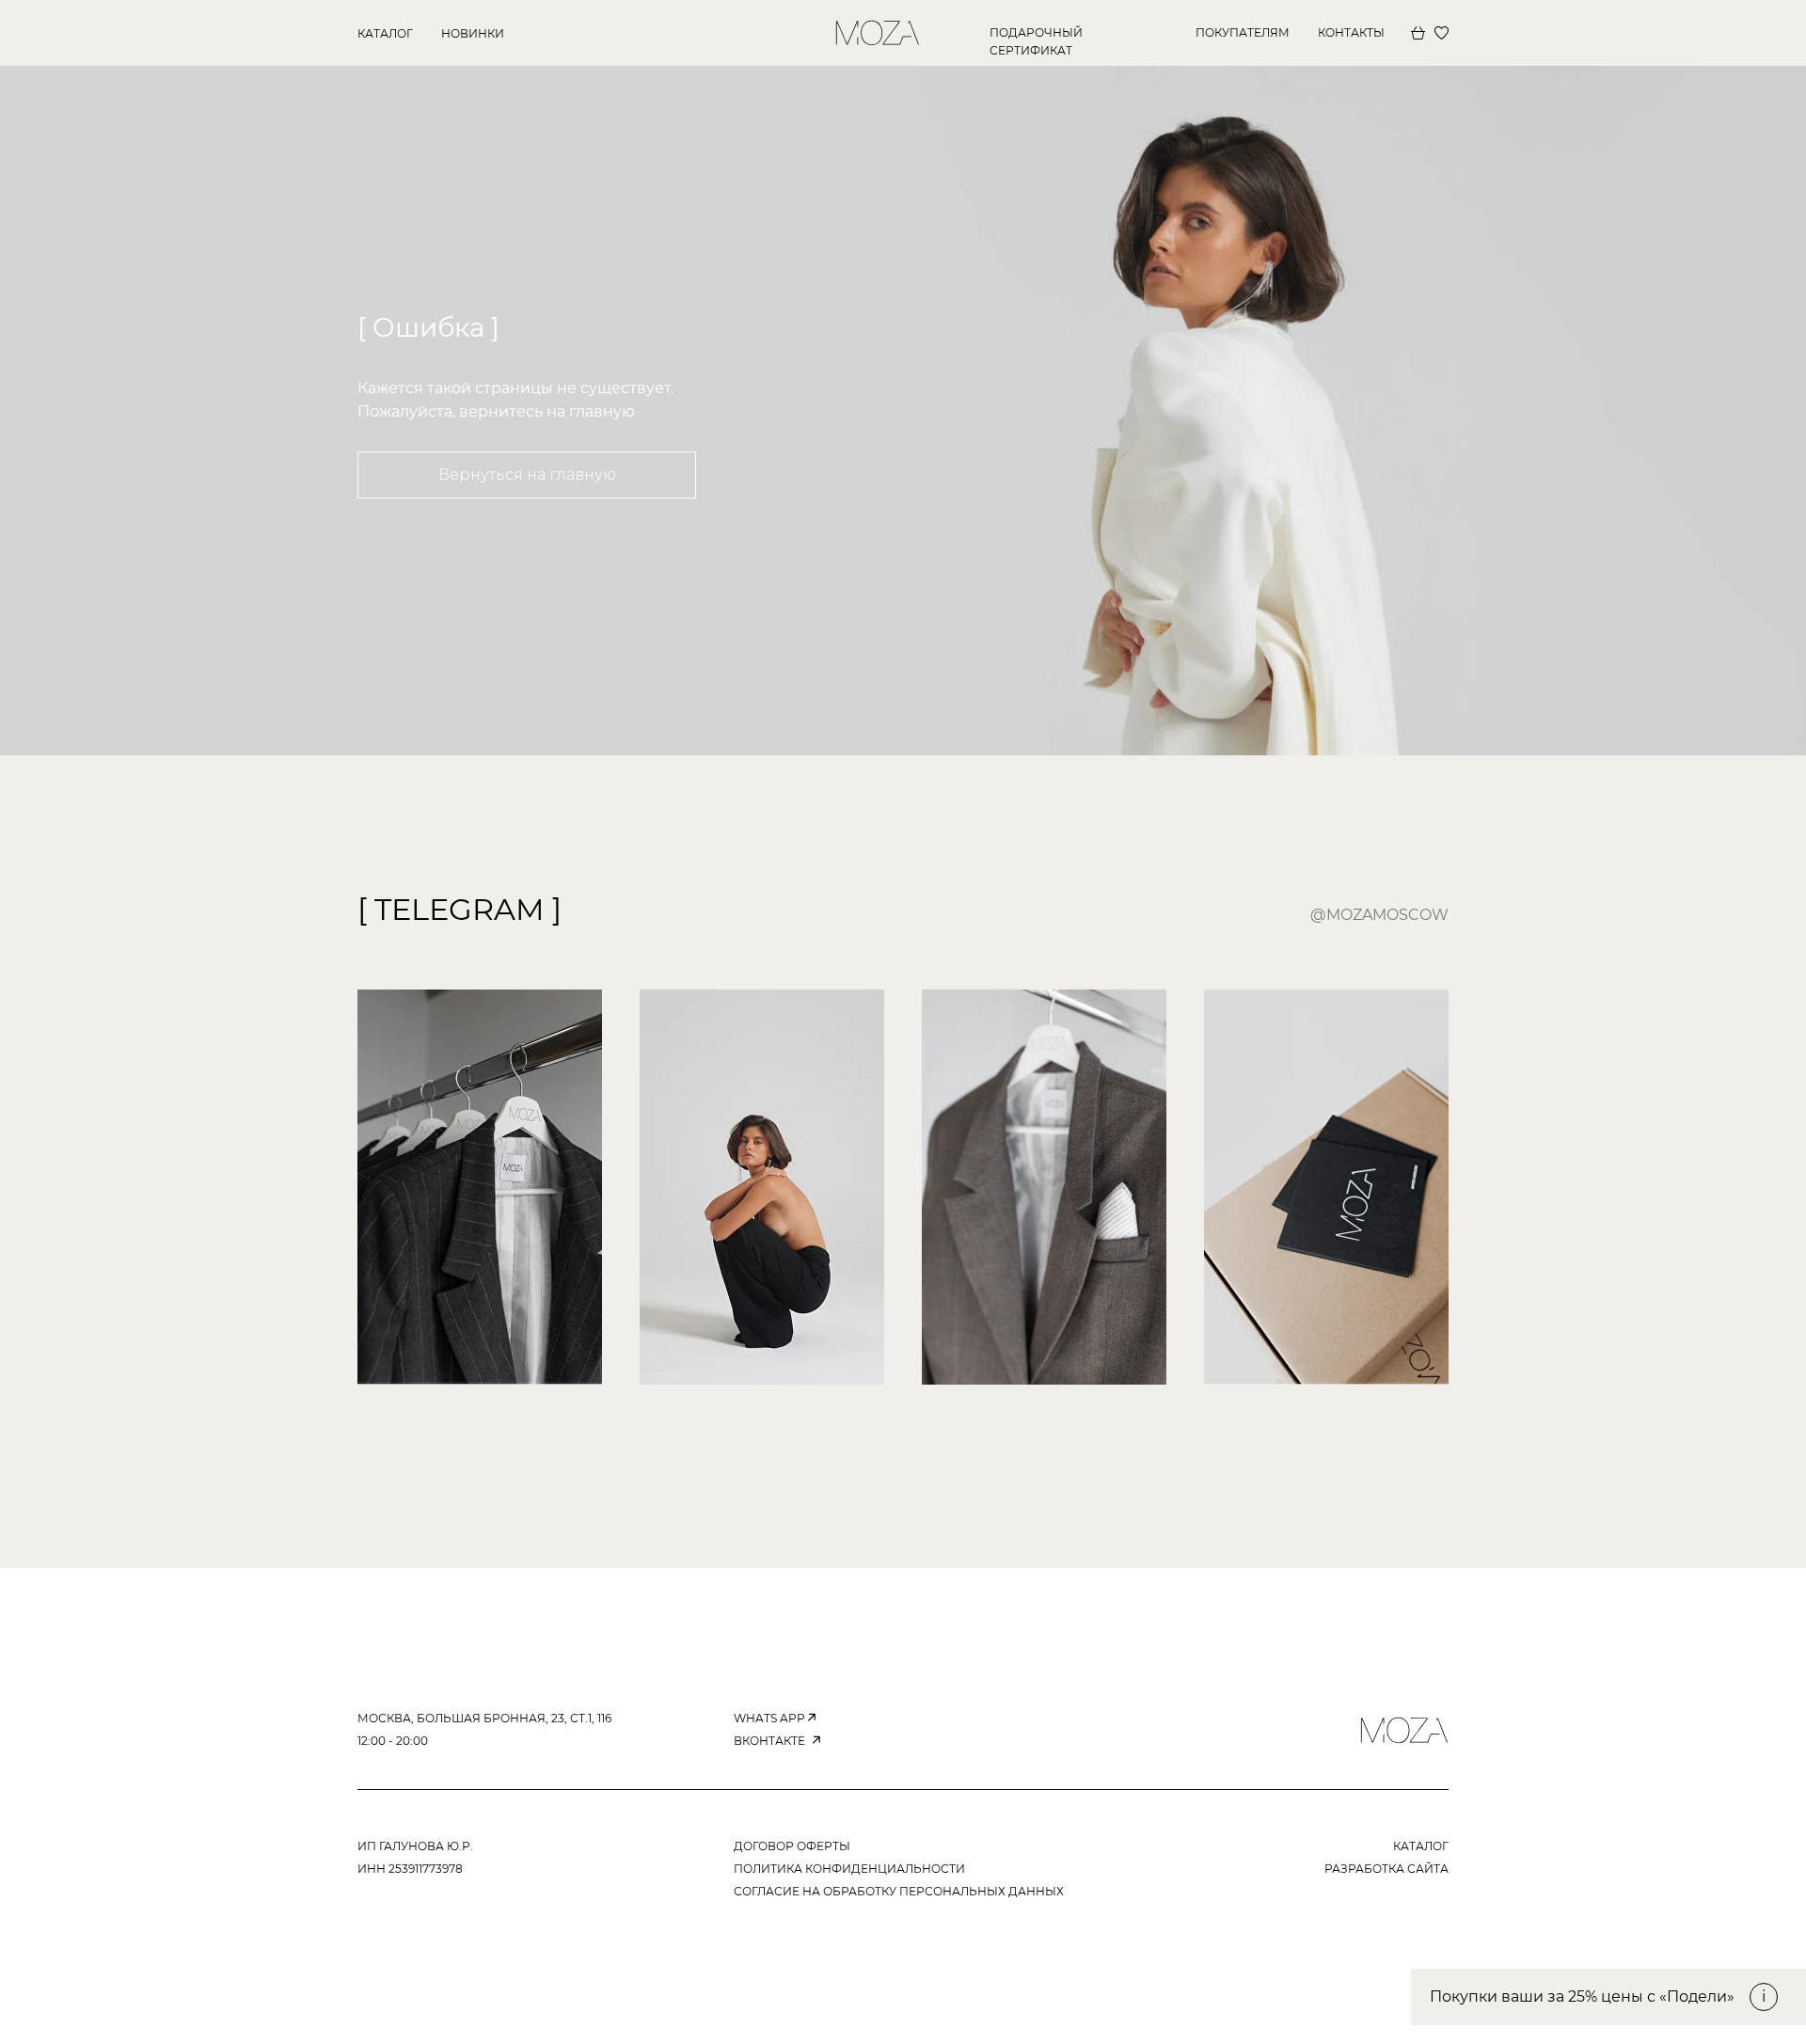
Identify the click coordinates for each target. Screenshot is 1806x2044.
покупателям (1243, 32)
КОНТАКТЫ (1351, 32)
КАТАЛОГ (385, 33)
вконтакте (769, 1741)
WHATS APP (769, 1718)
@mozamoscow (1379, 915)
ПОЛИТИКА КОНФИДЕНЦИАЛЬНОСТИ (849, 1869)
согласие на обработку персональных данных (899, 1891)
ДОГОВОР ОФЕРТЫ (792, 1846)
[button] (1608, 1997)
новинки (473, 33)
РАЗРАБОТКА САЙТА (1386, 1869)
